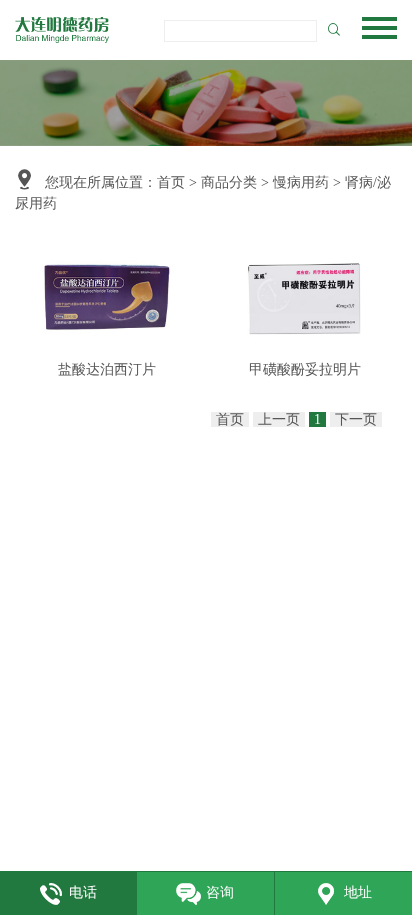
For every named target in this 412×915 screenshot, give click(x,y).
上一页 (279, 419)
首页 (171, 182)
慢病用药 (301, 182)
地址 (358, 892)
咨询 (220, 892)
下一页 (356, 419)
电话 (83, 892)
